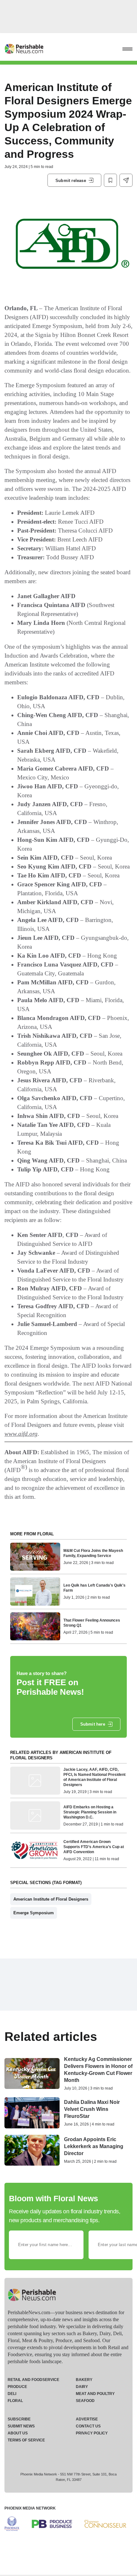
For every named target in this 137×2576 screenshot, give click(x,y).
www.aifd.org (21, 1434)
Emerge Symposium (34, 1913)
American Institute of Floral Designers (51, 1899)
